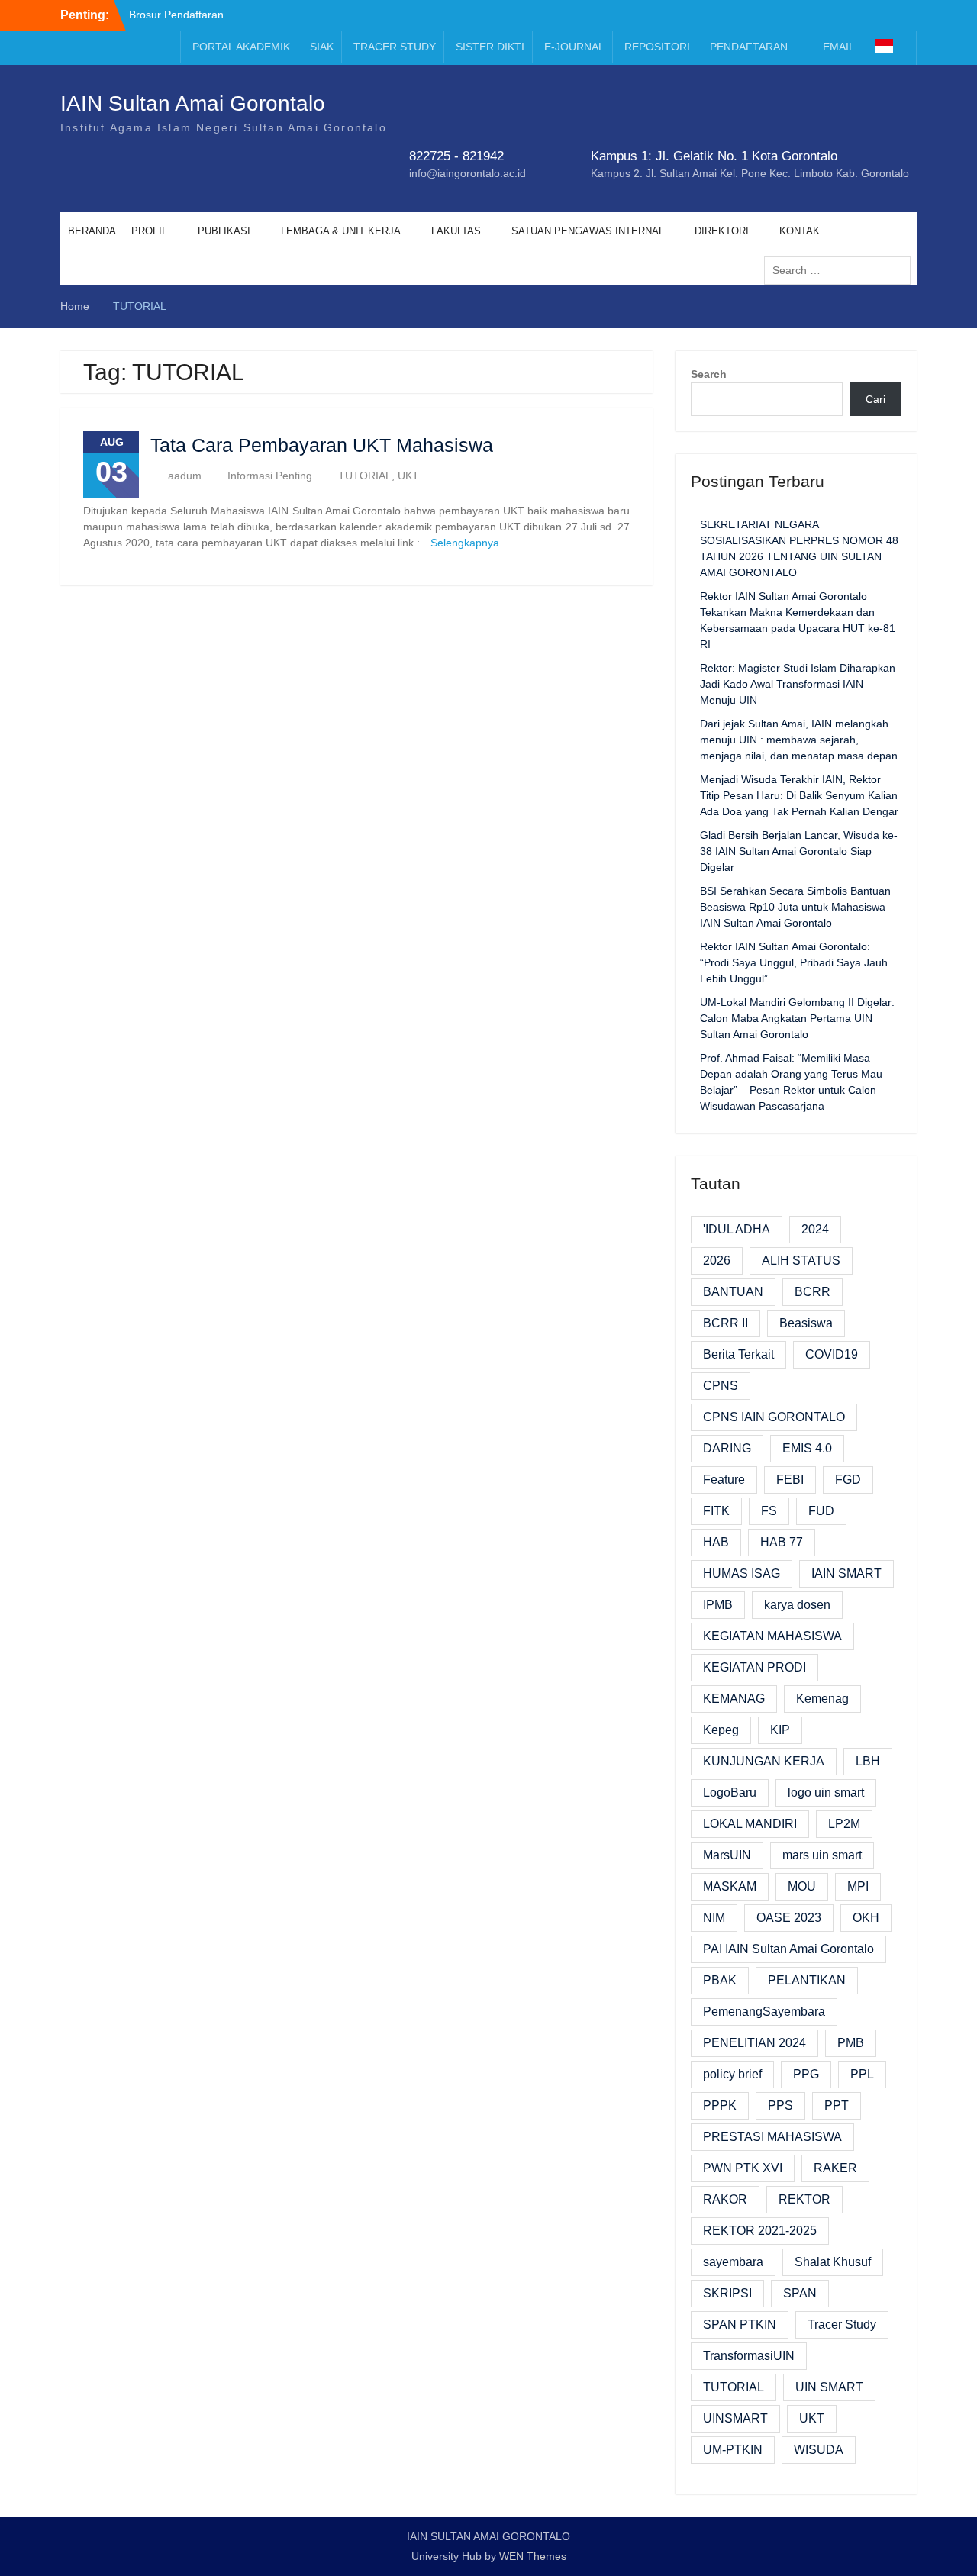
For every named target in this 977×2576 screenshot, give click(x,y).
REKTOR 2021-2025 (760, 2231)
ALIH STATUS (801, 1261)
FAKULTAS (456, 231)
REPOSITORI (657, 47)
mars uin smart (822, 1855)
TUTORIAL (365, 476)
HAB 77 (782, 1542)
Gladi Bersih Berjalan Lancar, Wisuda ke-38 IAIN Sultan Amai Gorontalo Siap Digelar (799, 851)
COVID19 (832, 1354)
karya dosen (797, 1605)
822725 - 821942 (456, 156)
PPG (806, 2074)
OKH (866, 1918)
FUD (821, 1511)
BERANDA (92, 231)
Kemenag (822, 1699)
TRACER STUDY (395, 47)
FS (769, 1511)
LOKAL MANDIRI (750, 1824)
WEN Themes (533, 2556)
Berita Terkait (738, 1354)
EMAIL (839, 47)
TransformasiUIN (749, 2356)
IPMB (718, 1605)
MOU (802, 1886)
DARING (727, 1448)
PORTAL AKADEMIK (241, 47)
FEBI (790, 1480)
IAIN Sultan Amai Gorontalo (193, 103)
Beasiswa (806, 1323)
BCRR (813, 1292)
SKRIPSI (727, 2293)
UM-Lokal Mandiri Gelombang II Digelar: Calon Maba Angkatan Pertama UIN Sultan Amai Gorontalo (797, 1018)
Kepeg (721, 1730)
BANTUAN (733, 1292)
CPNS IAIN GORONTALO (774, 1417)
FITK (716, 1511)
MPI (858, 1886)
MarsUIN (727, 1855)
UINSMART (735, 2418)
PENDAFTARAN (749, 47)
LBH (868, 1761)
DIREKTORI (722, 231)
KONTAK (800, 231)
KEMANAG (734, 1699)
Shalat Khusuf (833, 2262)
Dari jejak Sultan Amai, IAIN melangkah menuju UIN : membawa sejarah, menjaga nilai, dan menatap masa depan (799, 740)
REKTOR (804, 2199)
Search (709, 374)
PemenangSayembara (764, 2012)
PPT (837, 2105)
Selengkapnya (465, 543)
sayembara (733, 2262)
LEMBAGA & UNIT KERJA (341, 231)
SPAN (800, 2293)
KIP (780, 1730)
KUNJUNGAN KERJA (764, 1761)
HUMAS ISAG (742, 1573)
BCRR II (725, 1323)
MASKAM (730, 1886)
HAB (716, 1542)
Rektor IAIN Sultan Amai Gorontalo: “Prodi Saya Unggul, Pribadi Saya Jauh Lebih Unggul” (794, 962)
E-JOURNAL (574, 47)
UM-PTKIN (733, 2450)
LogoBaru (730, 1793)
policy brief (732, 2074)
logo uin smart (826, 1793)
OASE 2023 (789, 1918)
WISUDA (819, 2450)
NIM (714, 1918)
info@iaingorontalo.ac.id (468, 173)
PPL (862, 2074)
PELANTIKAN (807, 1980)
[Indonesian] (892, 48)
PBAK (720, 1980)
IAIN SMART (846, 1573)
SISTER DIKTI (490, 47)
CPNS (721, 1386)
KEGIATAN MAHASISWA (772, 1636)
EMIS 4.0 (807, 1448)
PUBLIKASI (224, 231)
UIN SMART (829, 2387)
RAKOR (725, 2199)
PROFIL (149, 231)
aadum (185, 476)
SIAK (322, 47)
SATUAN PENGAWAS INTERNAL (588, 231)
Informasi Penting (270, 476)
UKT (408, 476)
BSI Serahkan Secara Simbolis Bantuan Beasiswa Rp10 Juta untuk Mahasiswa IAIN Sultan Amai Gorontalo (795, 907)
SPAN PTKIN (740, 2325)
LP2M (844, 1824)
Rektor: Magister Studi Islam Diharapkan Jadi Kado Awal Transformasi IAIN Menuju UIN (798, 684)
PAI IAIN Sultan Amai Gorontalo (788, 1949)
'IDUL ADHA (737, 1229)
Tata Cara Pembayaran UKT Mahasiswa (322, 445)
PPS (780, 2105)
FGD (848, 1480)
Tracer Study (842, 2325)
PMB (851, 2043)
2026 (717, 1261)
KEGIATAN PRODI (755, 1667)
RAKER (835, 2168)
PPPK (720, 2105)
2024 (815, 1229)
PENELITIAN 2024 (755, 2043)
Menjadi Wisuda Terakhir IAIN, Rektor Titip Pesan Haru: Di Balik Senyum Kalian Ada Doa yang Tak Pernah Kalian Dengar (799, 795)
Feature (724, 1480)
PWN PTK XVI (743, 2168)
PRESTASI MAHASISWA (772, 2137)
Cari (875, 399)
